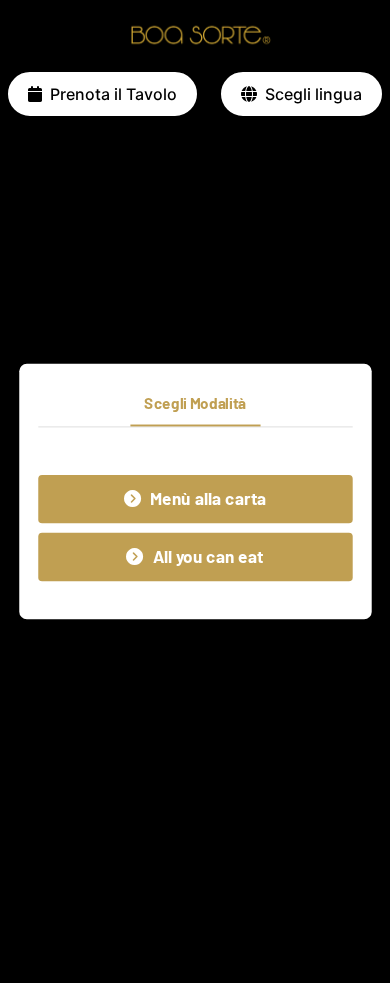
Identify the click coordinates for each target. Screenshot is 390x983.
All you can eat (208, 556)
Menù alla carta (208, 498)
